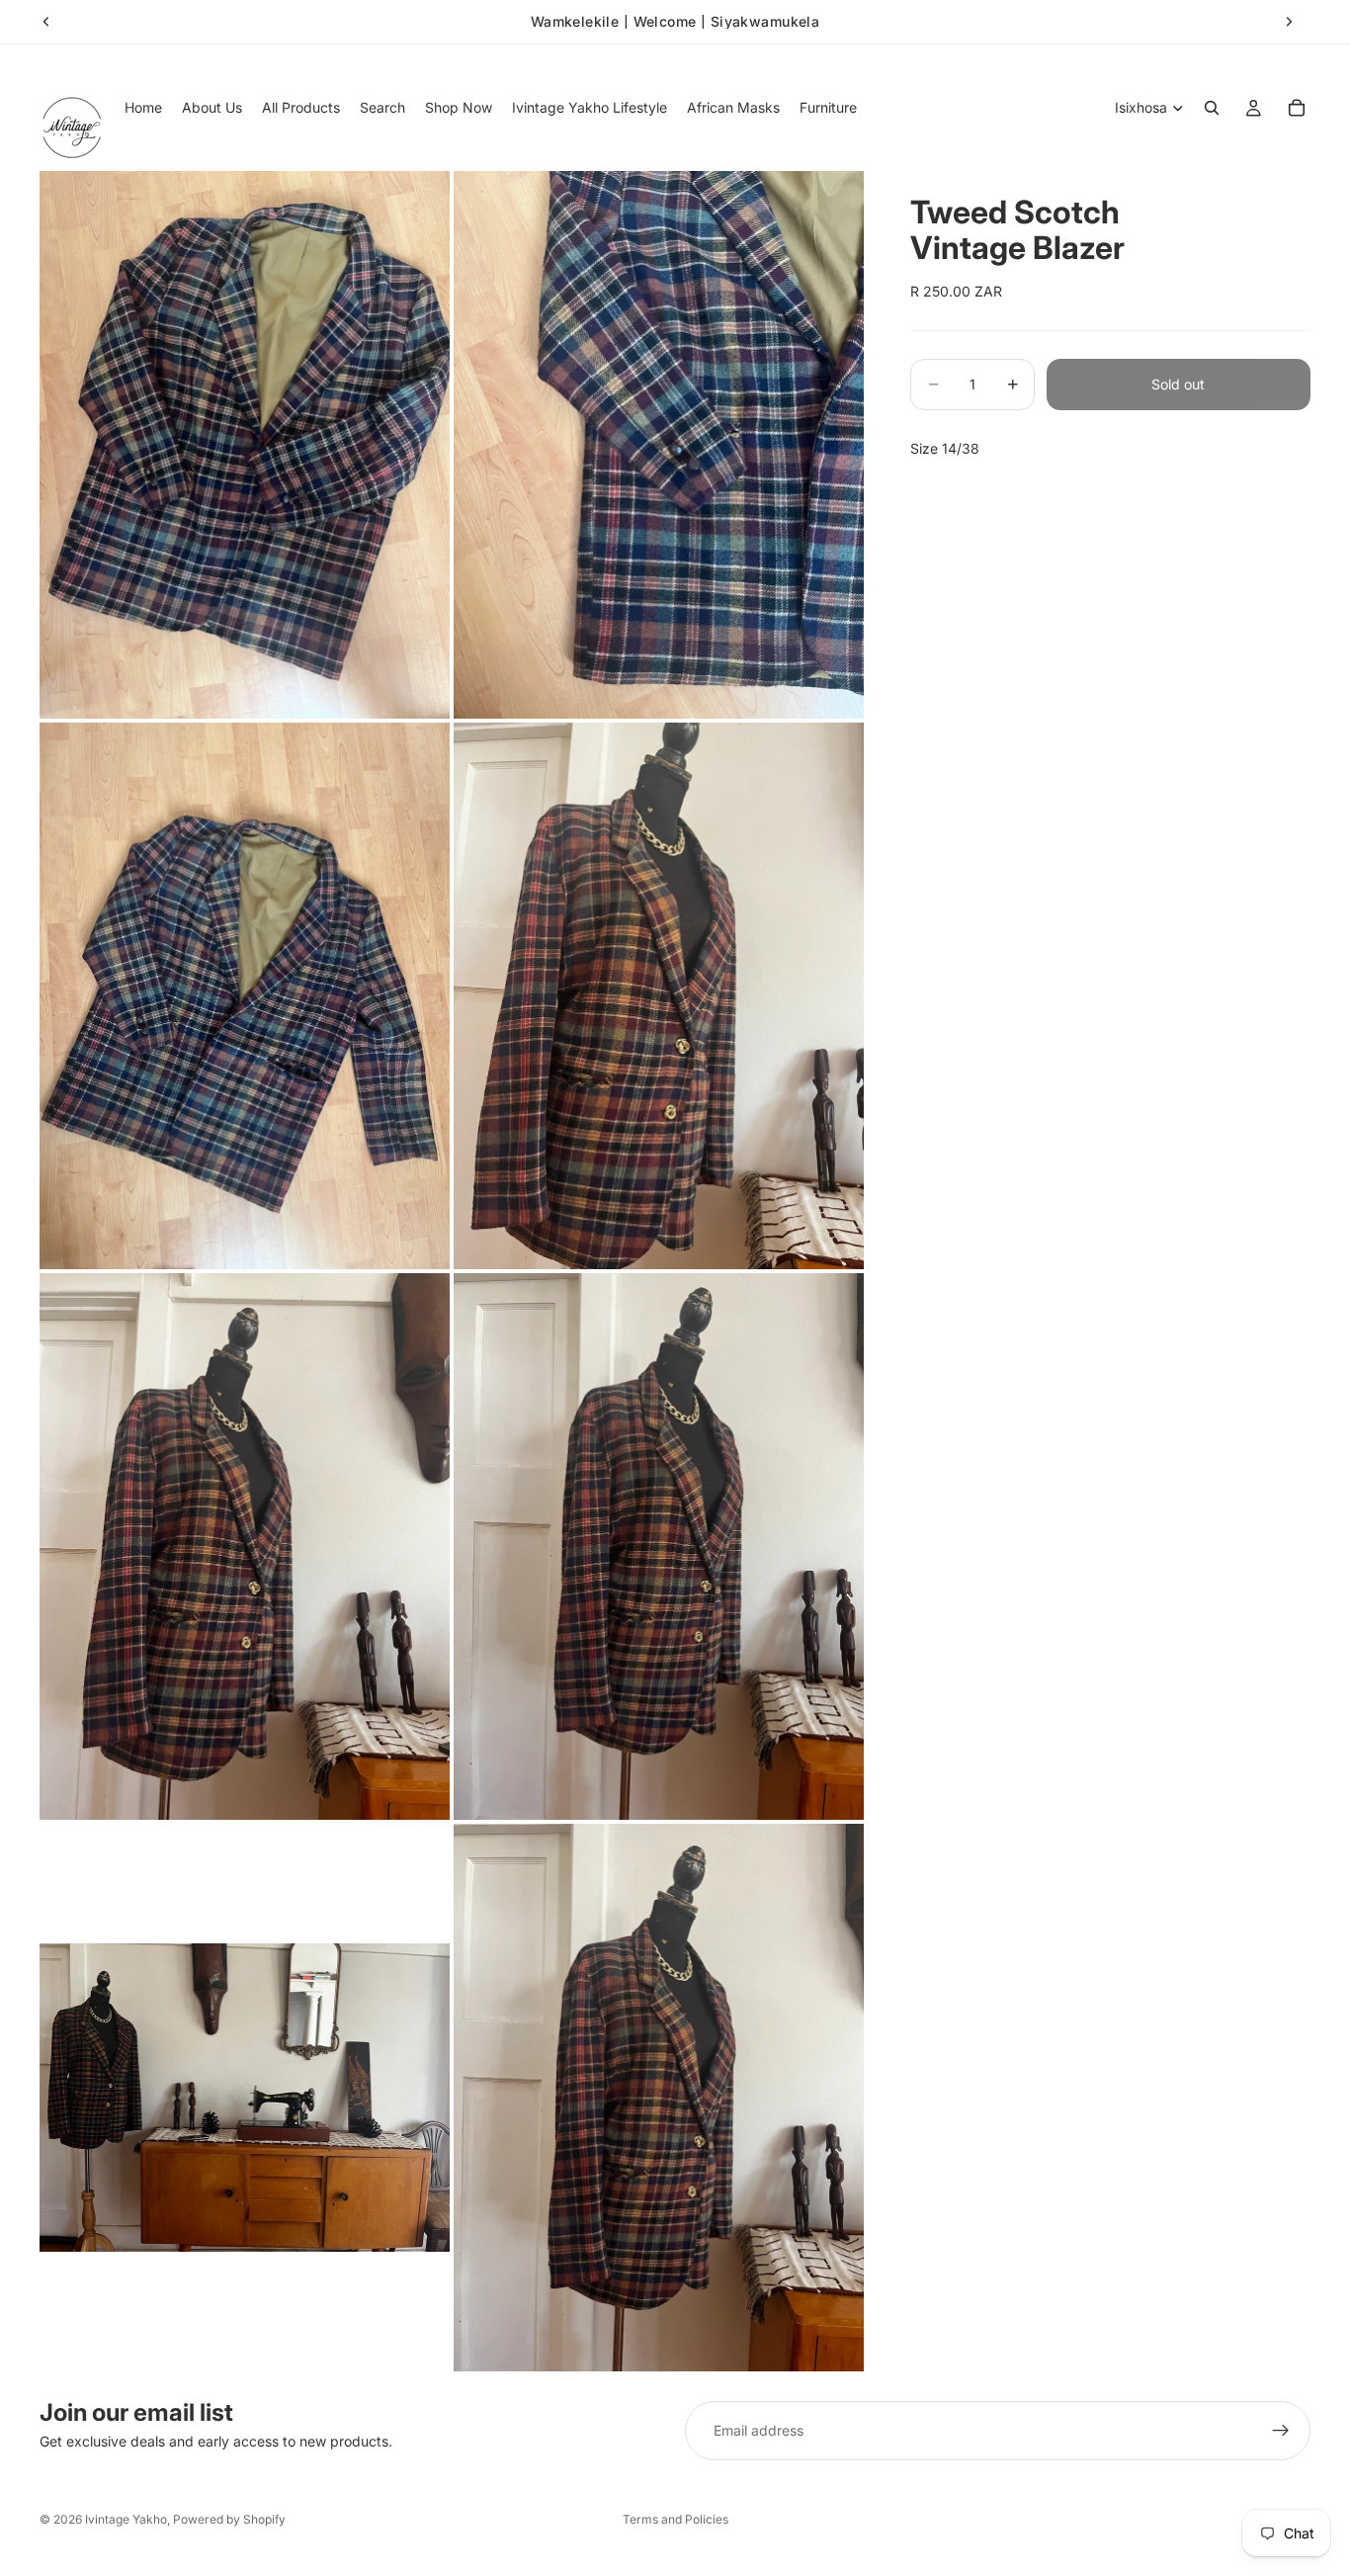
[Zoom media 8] (659, 2097)
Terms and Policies (675, 2519)
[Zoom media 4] (659, 996)
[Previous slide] (46, 22)
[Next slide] (1289, 22)
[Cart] (1297, 108)
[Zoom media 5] (245, 1546)
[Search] (1212, 108)
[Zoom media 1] (245, 444)
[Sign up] (1281, 2431)
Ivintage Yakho (126, 2519)
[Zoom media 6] (659, 1546)
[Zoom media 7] (245, 2097)
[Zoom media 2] (659, 444)
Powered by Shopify (229, 2519)
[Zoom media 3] (245, 996)
